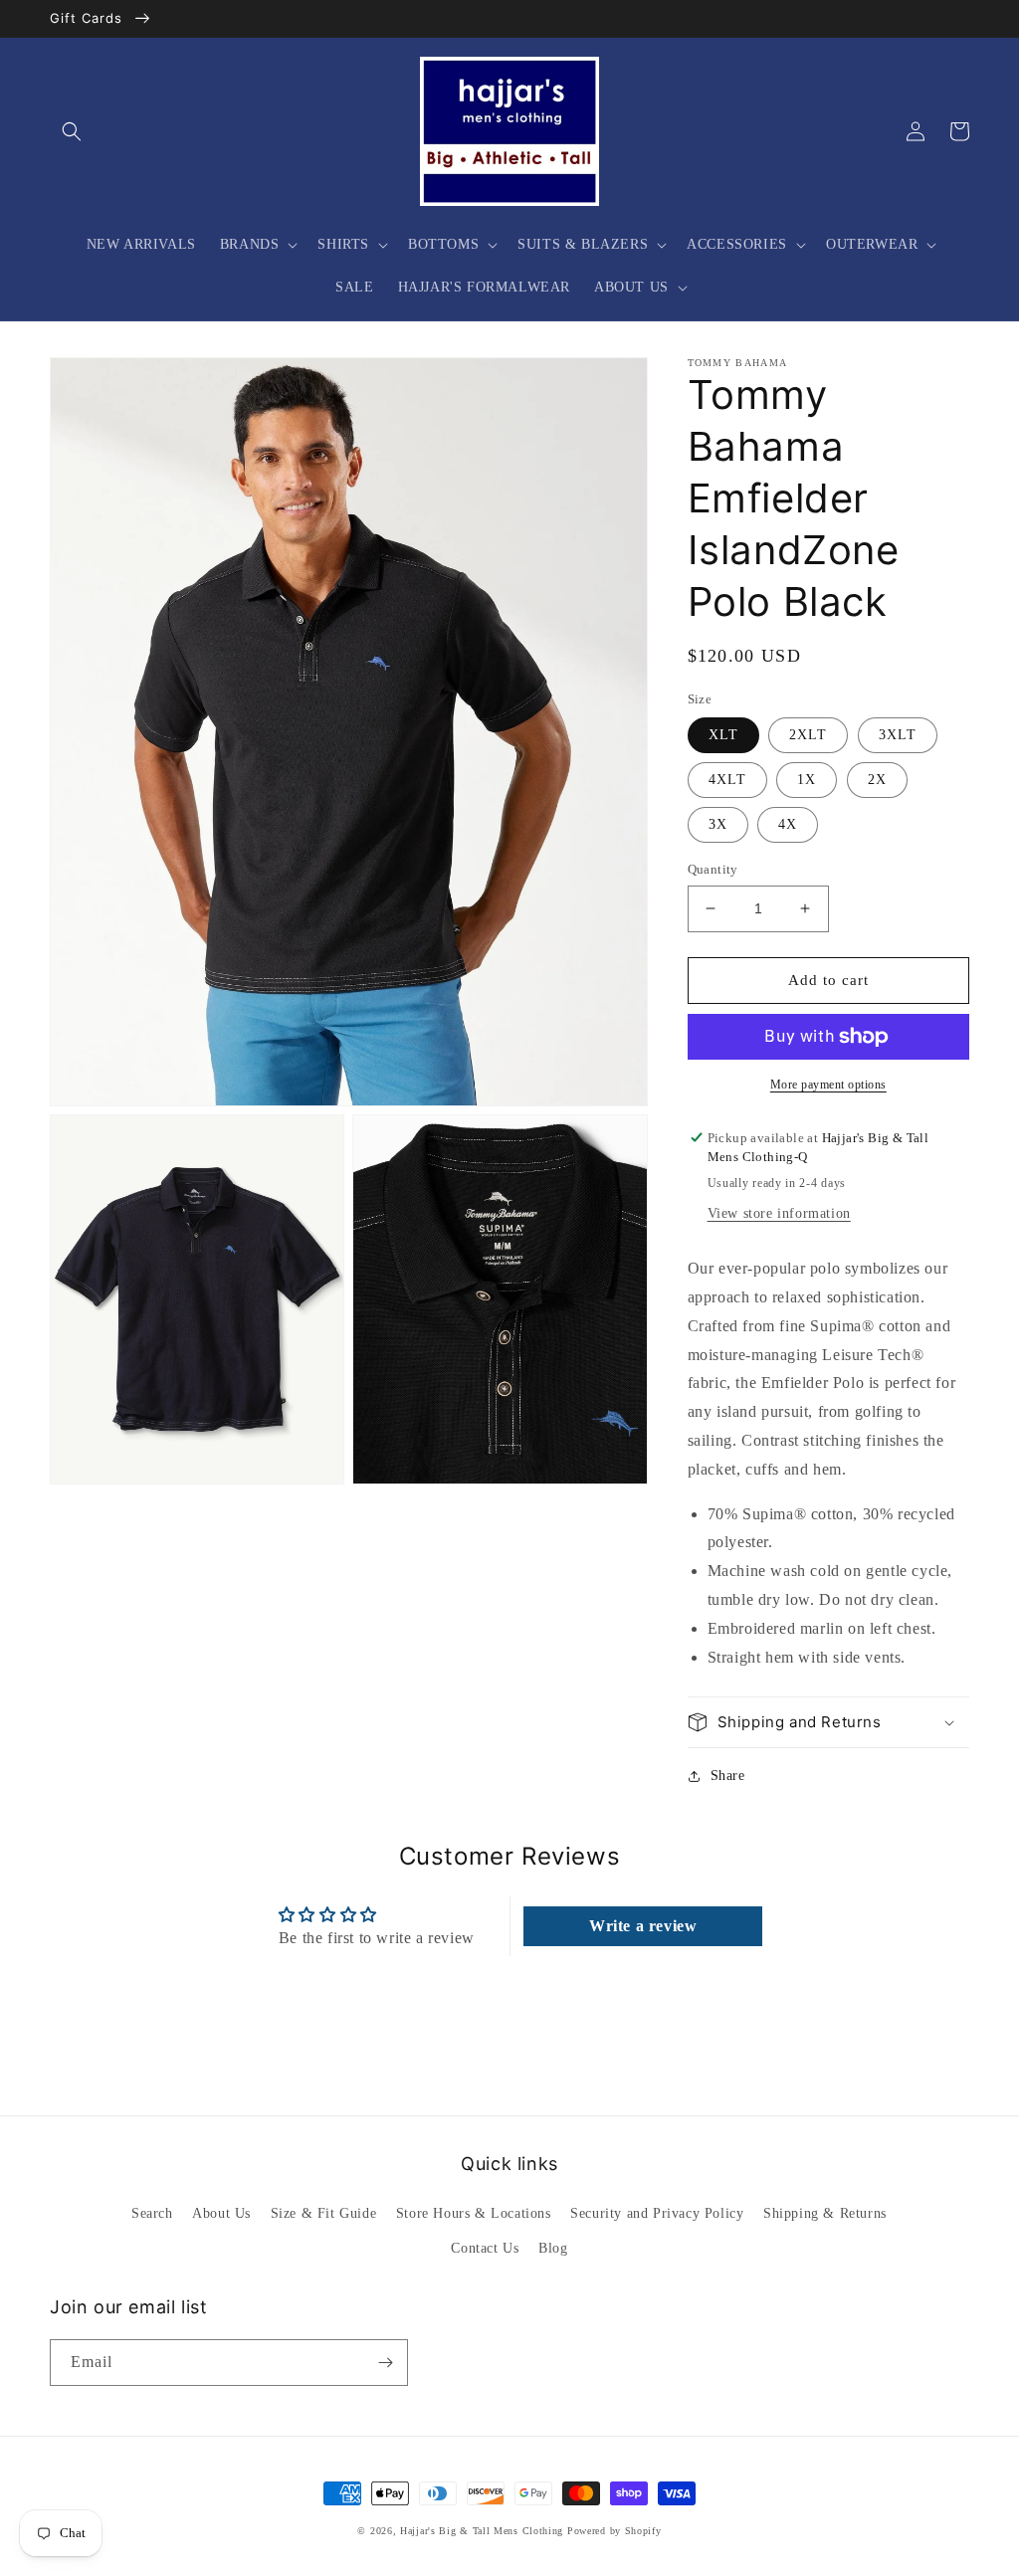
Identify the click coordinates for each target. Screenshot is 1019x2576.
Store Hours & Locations (474, 2213)
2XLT (808, 735)
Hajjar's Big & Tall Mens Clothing (482, 2531)
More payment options (828, 1085)
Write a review (643, 1926)
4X (788, 824)
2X (877, 780)
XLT (723, 735)
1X (807, 780)
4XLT (727, 780)
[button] (72, 131)
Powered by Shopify (614, 2531)
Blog (553, 2248)
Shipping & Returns (825, 2213)
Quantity (713, 869)
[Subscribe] (385, 2363)
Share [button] (728, 1776)
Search (152, 2213)
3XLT (898, 735)
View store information (779, 1213)
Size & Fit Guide (324, 2213)
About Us (221, 2213)
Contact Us (485, 2248)
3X (718, 824)
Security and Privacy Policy (657, 2213)
